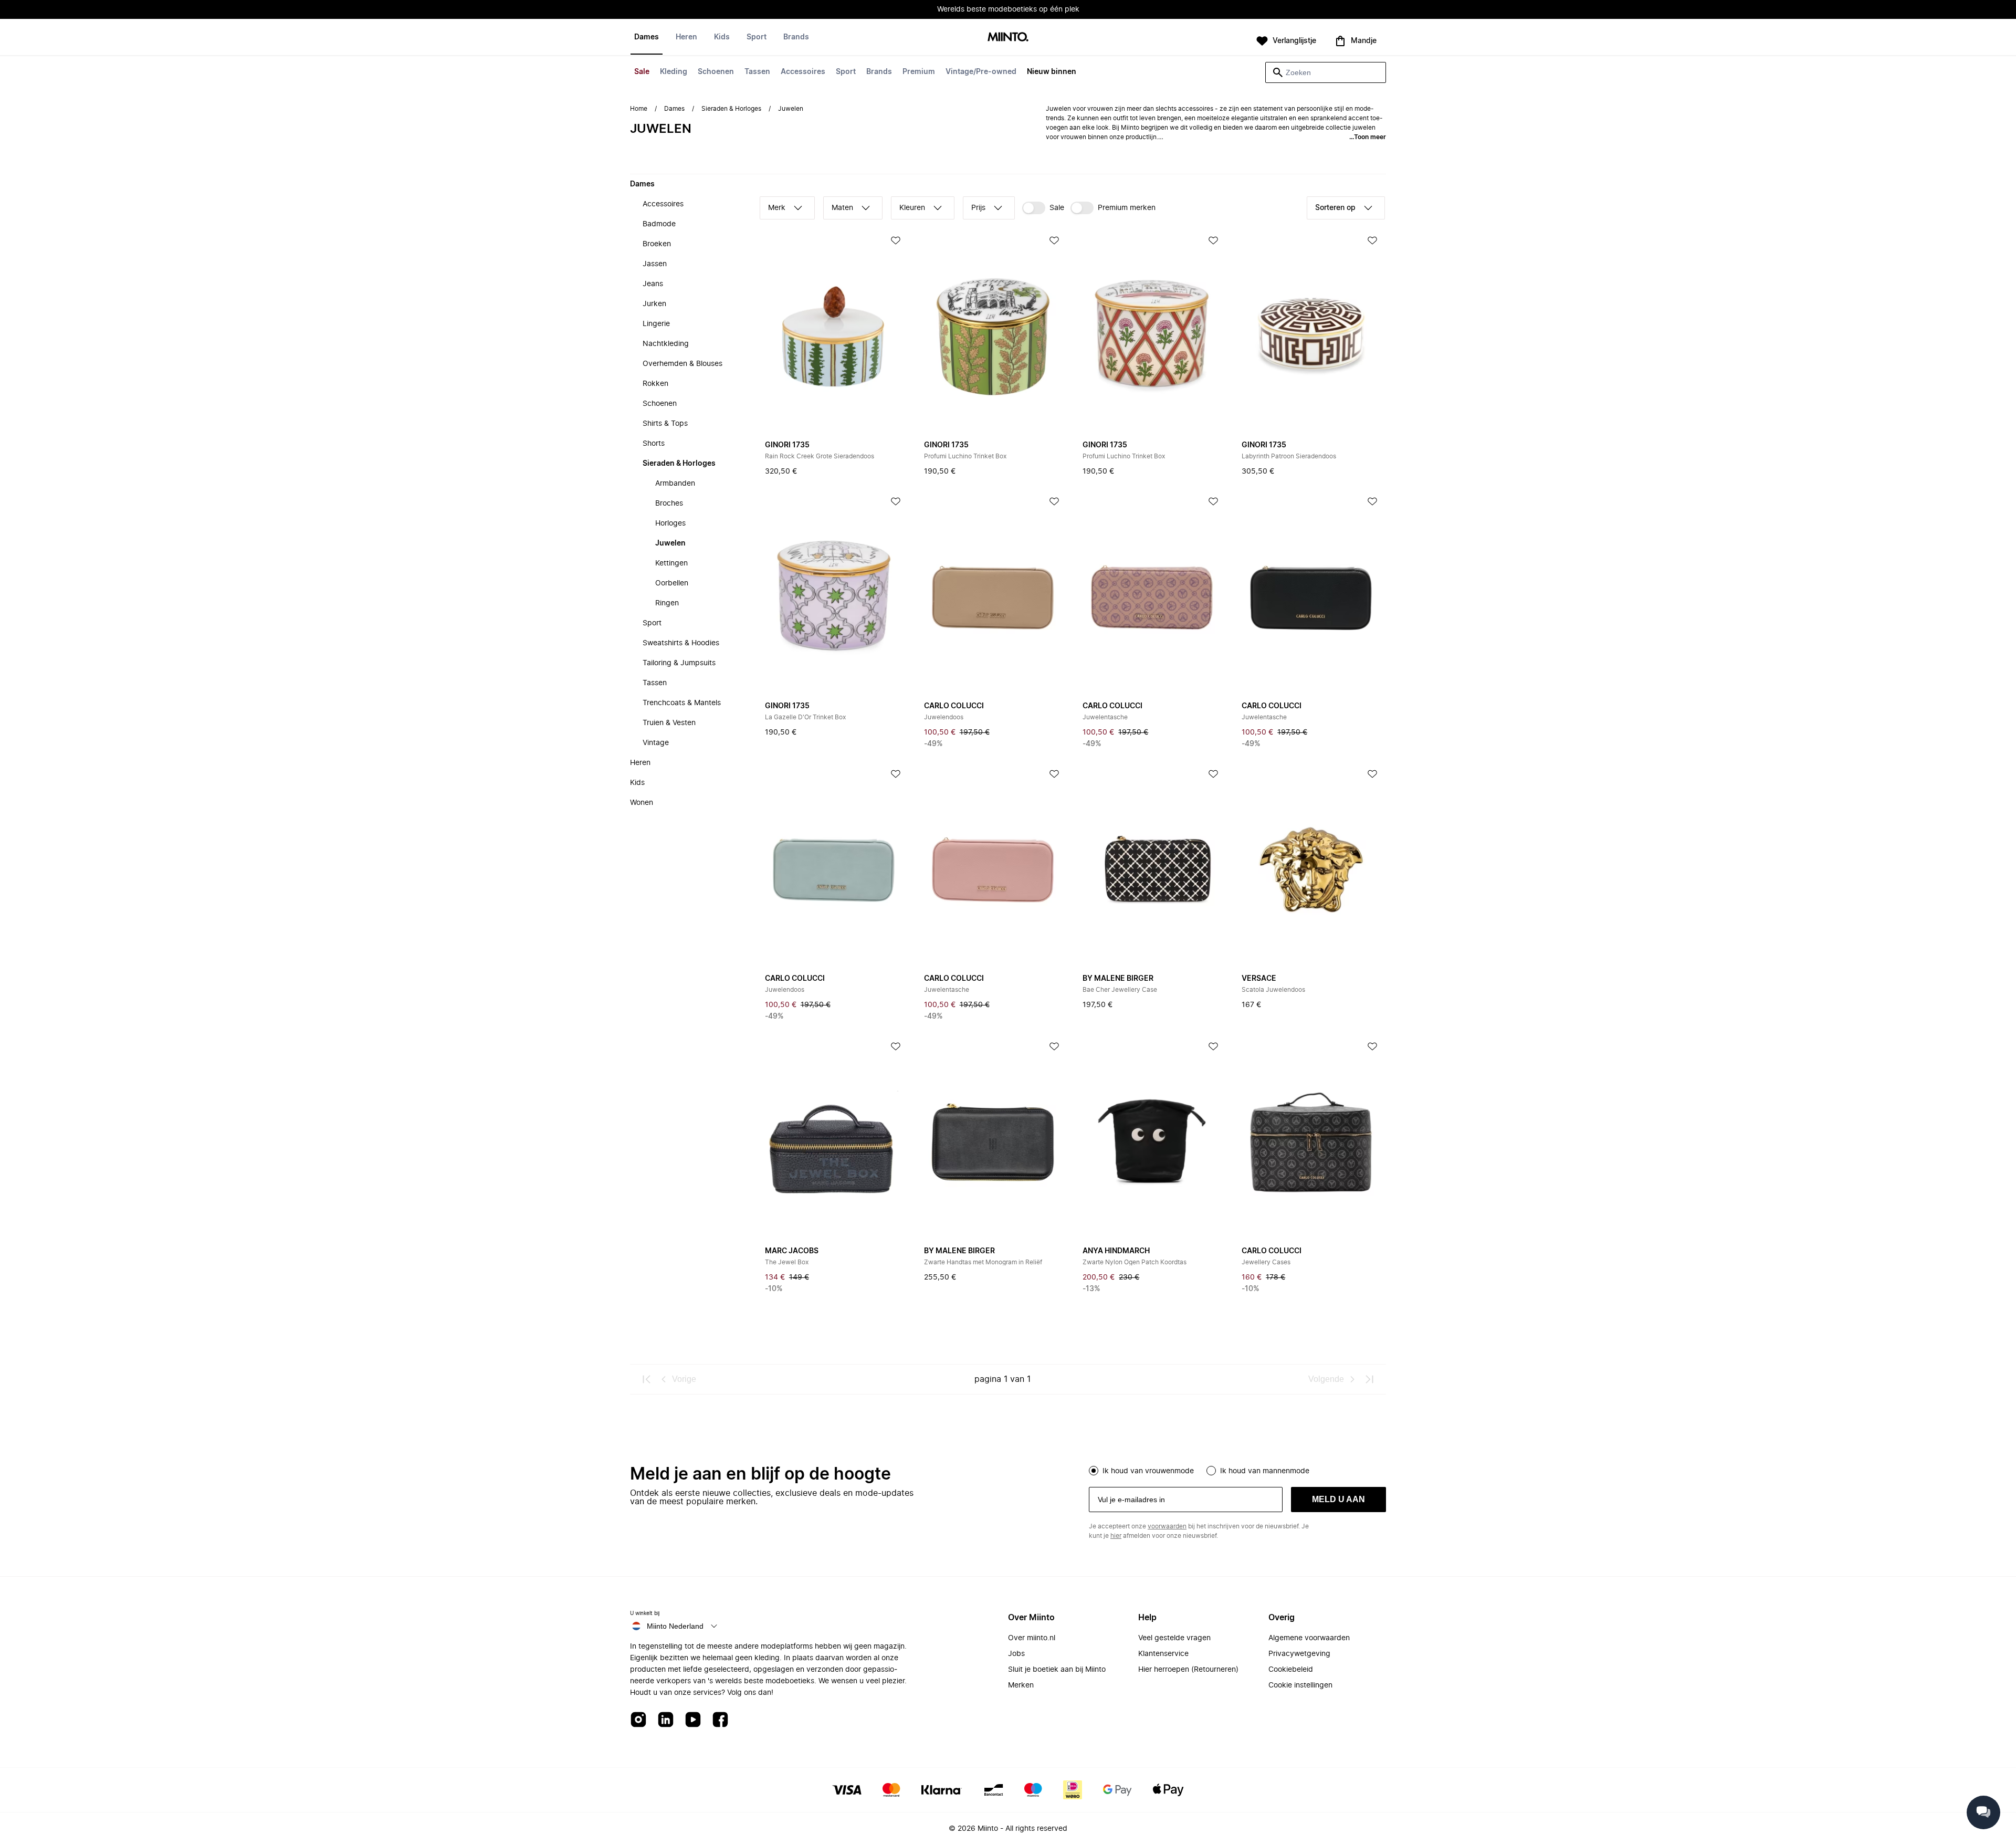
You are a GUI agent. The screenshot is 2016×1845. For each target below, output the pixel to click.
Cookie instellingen (1300, 1685)
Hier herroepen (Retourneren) (1188, 1670)
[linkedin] (666, 1720)
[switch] (1043, 208)
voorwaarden (1167, 1526)
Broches (669, 504)
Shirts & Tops (665, 424)
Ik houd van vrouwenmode (1148, 1471)
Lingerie (656, 324)
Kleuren (912, 208)
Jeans (653, 284)
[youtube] (693, 1720)
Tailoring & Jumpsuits (679, 663)
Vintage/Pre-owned (981, 72)
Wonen (642, 803)
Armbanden (675, 484)
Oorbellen (672, 583)
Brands (879, 72)
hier (1116, 1536)
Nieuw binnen (1052, 72)
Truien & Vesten (669, 723)
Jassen (655, 264)
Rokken (655, 384)
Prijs (978, 208)
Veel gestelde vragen (1174, 1638)
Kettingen (671, 563)
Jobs (1016, 1654)
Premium (919, 72)
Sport (846, 72)
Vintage (656, 743)
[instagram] (638, 1720)
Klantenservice (1163, 1654)
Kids (722, 37)
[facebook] (720, 1720)
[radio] (1094, 1471)
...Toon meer (1368, 137)
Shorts (654, 444)
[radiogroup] (1237, 1470)
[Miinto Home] (1008, 38)
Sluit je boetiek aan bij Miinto (1057, 1670)
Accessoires (803, 72)
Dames (647, 37)
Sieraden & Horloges (731, 109)
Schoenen (716, 72)
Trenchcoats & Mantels (682, 703)
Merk (777, 208)
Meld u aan (1338, 1499)
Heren (686, 37)
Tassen (757, 72)
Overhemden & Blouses (682, 364)
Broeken (657, 244)
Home (639, 109)
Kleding (674, 72)
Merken (1021, 1685)
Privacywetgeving (1299, 1654)
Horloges (670, 523)
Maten (842, 208)
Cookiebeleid (1291, 1670)
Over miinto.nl (1032, 1638)
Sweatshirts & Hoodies (681, 643)
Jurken (654, 304)
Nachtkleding (666, 344)
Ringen (667, 603)
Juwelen (670, 543)
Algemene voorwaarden (1309, 1638)
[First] (647, 1379)
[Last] (1369, 1379)
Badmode (659, 224)
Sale (642, 72)
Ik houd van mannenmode (1265, 1471)
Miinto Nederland (675, 1626)
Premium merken (1127, 208)
